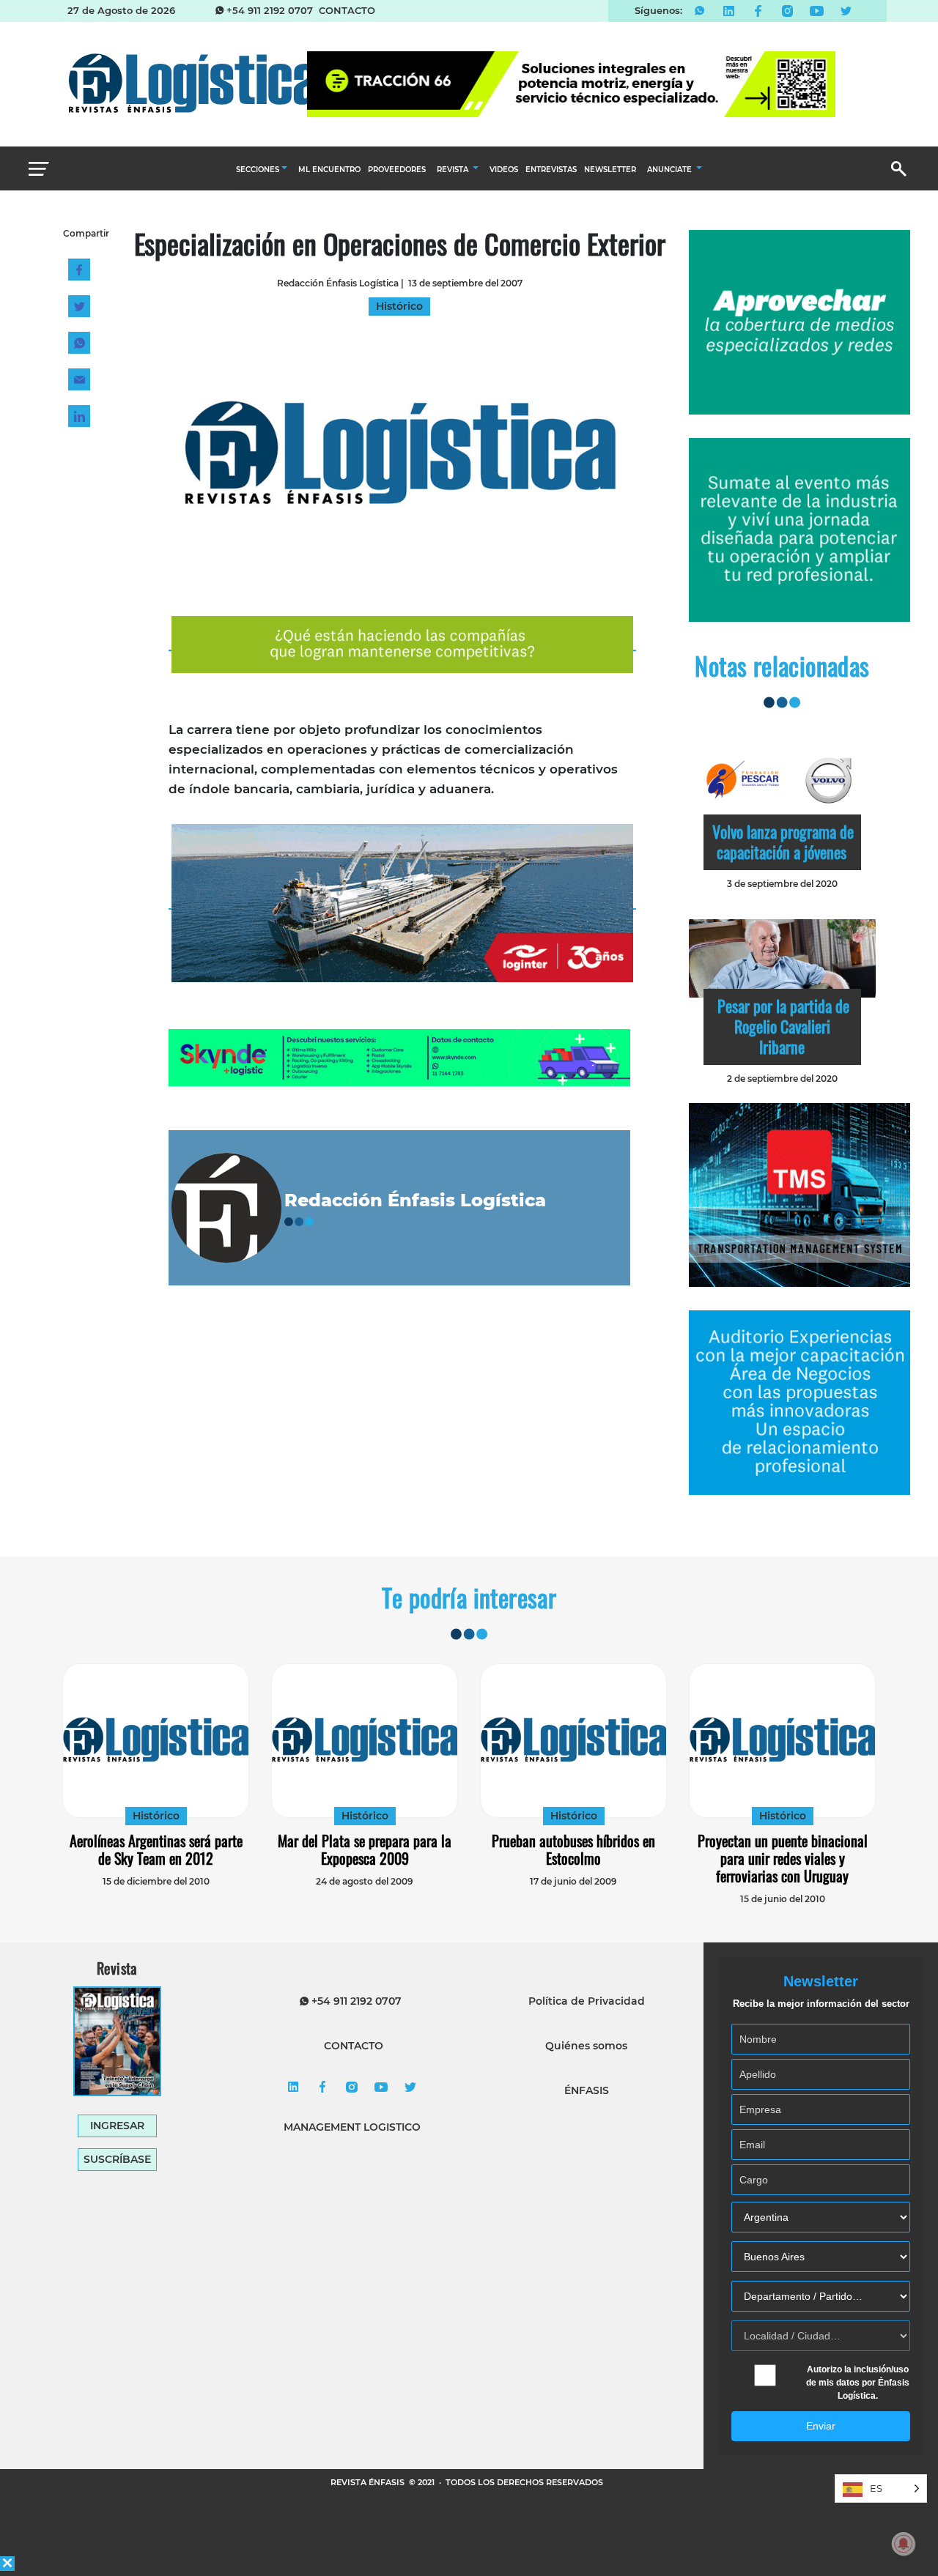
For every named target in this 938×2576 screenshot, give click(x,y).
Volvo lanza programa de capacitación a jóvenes (783, 842)
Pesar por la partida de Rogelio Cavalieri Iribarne (783, 1026)
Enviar (821, 2426)
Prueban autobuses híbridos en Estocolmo (573, 1849)
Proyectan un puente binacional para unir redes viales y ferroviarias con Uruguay (783, 1858)
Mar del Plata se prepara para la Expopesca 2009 (365, 1849)
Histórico (156, 1816)
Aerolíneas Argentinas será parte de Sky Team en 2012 (156, 1849)
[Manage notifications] (904, 2544)
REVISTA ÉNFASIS (369, 2482)
